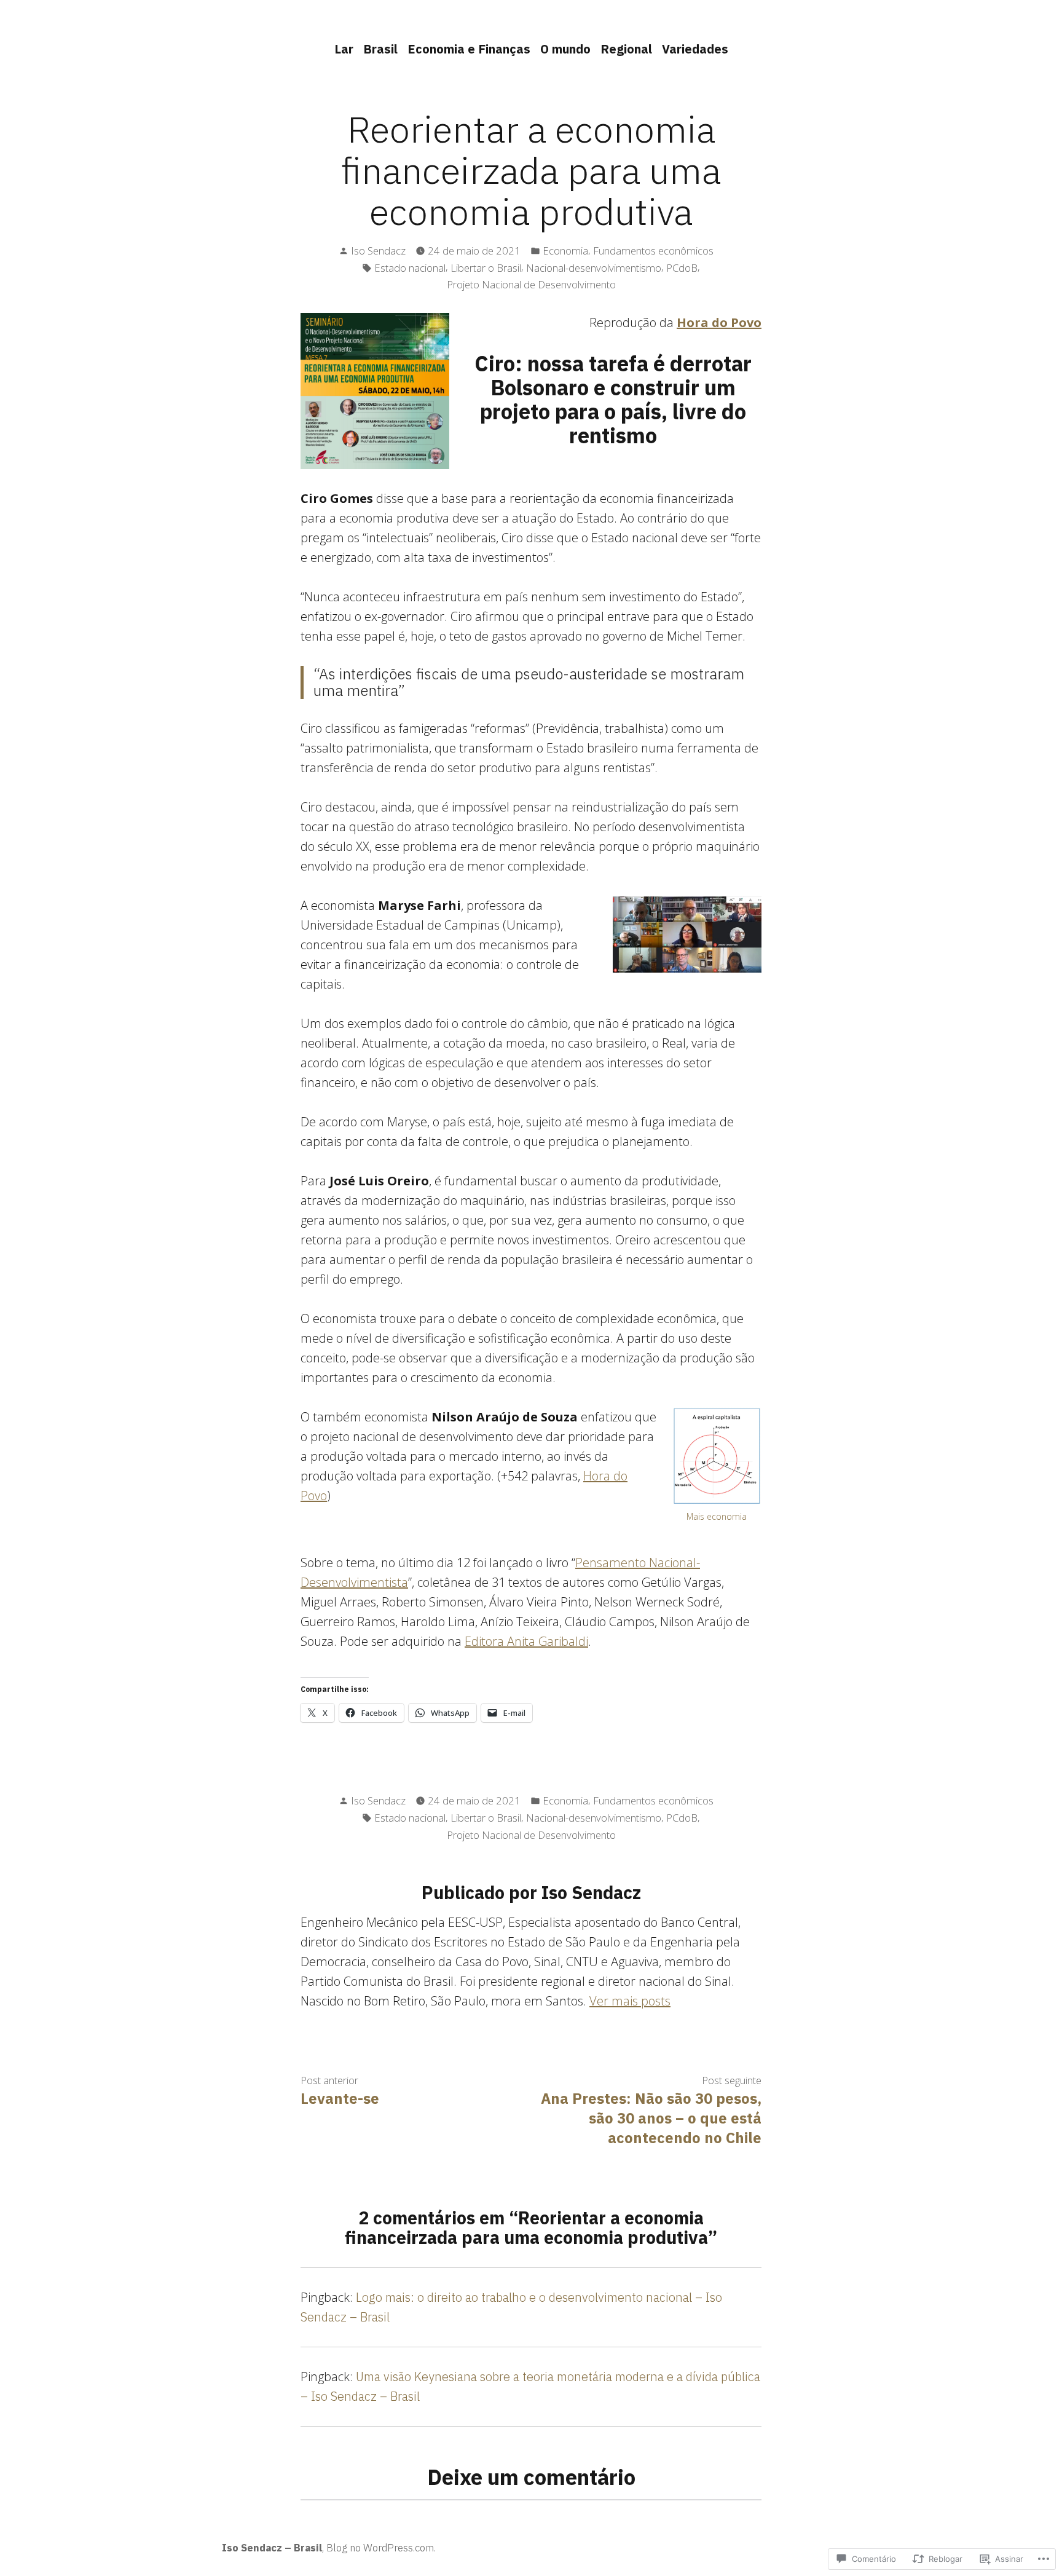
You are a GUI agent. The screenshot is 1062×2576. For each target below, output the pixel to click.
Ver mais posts (630, 2001)
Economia (565, 251)
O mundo (565, 49)
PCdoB (682, 268)
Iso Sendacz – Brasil (272, 2548)
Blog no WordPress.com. (381, 2548)
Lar (344, 49)
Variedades (695, 49)
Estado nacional (410, 268)
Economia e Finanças (469, 49)
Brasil (380, 49)
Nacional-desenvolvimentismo (594, 268)
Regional (626, 49)
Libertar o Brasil (486, 268)
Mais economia (717, 1516)
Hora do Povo (719, 322)
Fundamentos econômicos (653, 251)
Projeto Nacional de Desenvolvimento (531, 284)
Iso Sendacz (378, 251)
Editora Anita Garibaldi (526, 1641)
